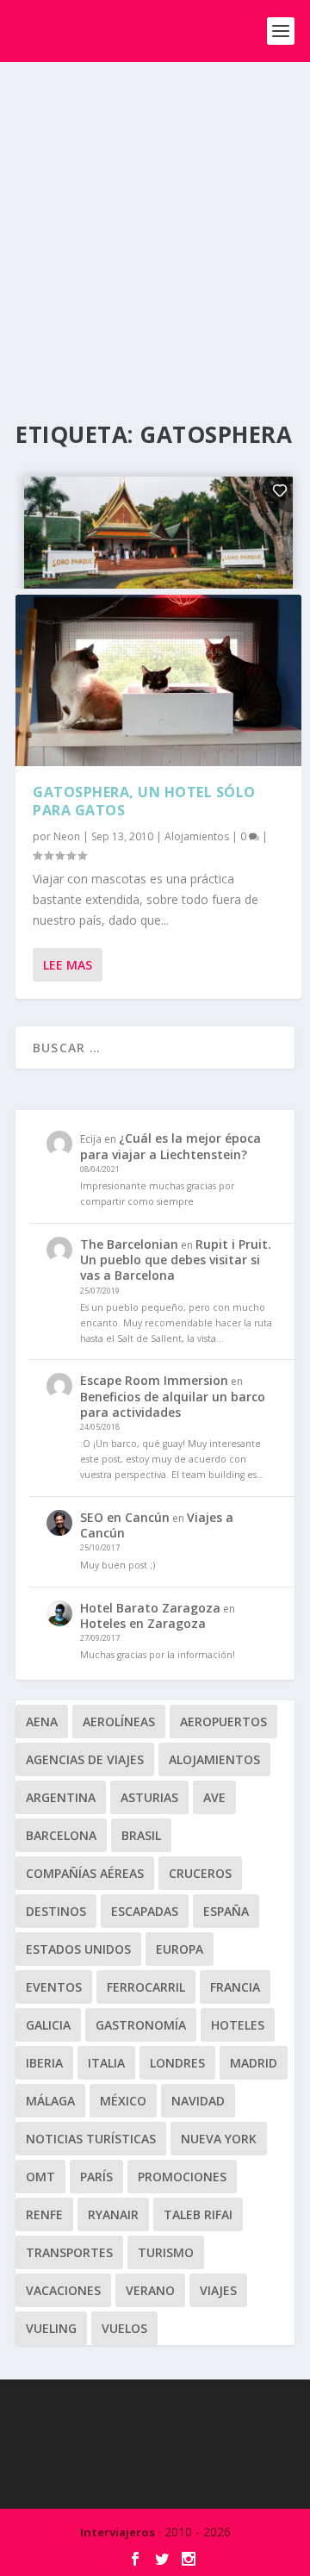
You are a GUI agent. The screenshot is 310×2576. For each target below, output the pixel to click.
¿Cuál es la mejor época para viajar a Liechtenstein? (170, 1146)
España (226, 1911)
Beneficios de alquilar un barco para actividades (173, 1404)
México (123, 2101)
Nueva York (219, 2139)
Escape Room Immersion (154, 1380)
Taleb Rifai (198, 2214)
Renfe (44, 2214)
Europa (180, 1949)
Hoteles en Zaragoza (143, 1623)
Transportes (69, 2252)
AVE (214, 1797)
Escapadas (145, 1911)
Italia (106, 2063)
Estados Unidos (78, 1949)
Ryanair (113, 2214)
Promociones (182, 2177)
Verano (150, 2290)
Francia (235, 1987)
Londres (177, 2063)
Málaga (50, 2101)
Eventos (54, 1987)
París (96, 2177)
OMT (40, 2177)
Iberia (44, 2063)
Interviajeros (118, 2532)
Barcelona (61, 1835)
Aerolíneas (119, 1721)
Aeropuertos (223, 1721)
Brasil (141, 1835)
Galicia (48, 2025)
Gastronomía (141, 2025)
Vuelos (124, 2328)
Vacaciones (63, 2290)
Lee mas (68, 965)
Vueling (51, 2328)
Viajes (218, 2290)
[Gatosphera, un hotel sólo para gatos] (158, 680)
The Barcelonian (129, 1244)
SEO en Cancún (125, 1517)
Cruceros (200, 1873)
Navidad (198, 2101)
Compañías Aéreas (85, 1873)
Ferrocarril (146, 1987)
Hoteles (238, 2025)
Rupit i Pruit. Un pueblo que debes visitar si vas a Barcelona (176, 1260)
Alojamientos (197, 836)
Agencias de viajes (85, 1759)
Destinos (56, 1911)
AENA (42, 1721)
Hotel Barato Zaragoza (150, 1608)
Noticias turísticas (91, 2139)
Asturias (149, 1797)
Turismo (166, 2252)
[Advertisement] (155, 226)
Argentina (61, 1797)
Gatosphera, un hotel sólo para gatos (144, 801)
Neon (67, 836)
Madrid (254, 2063)
